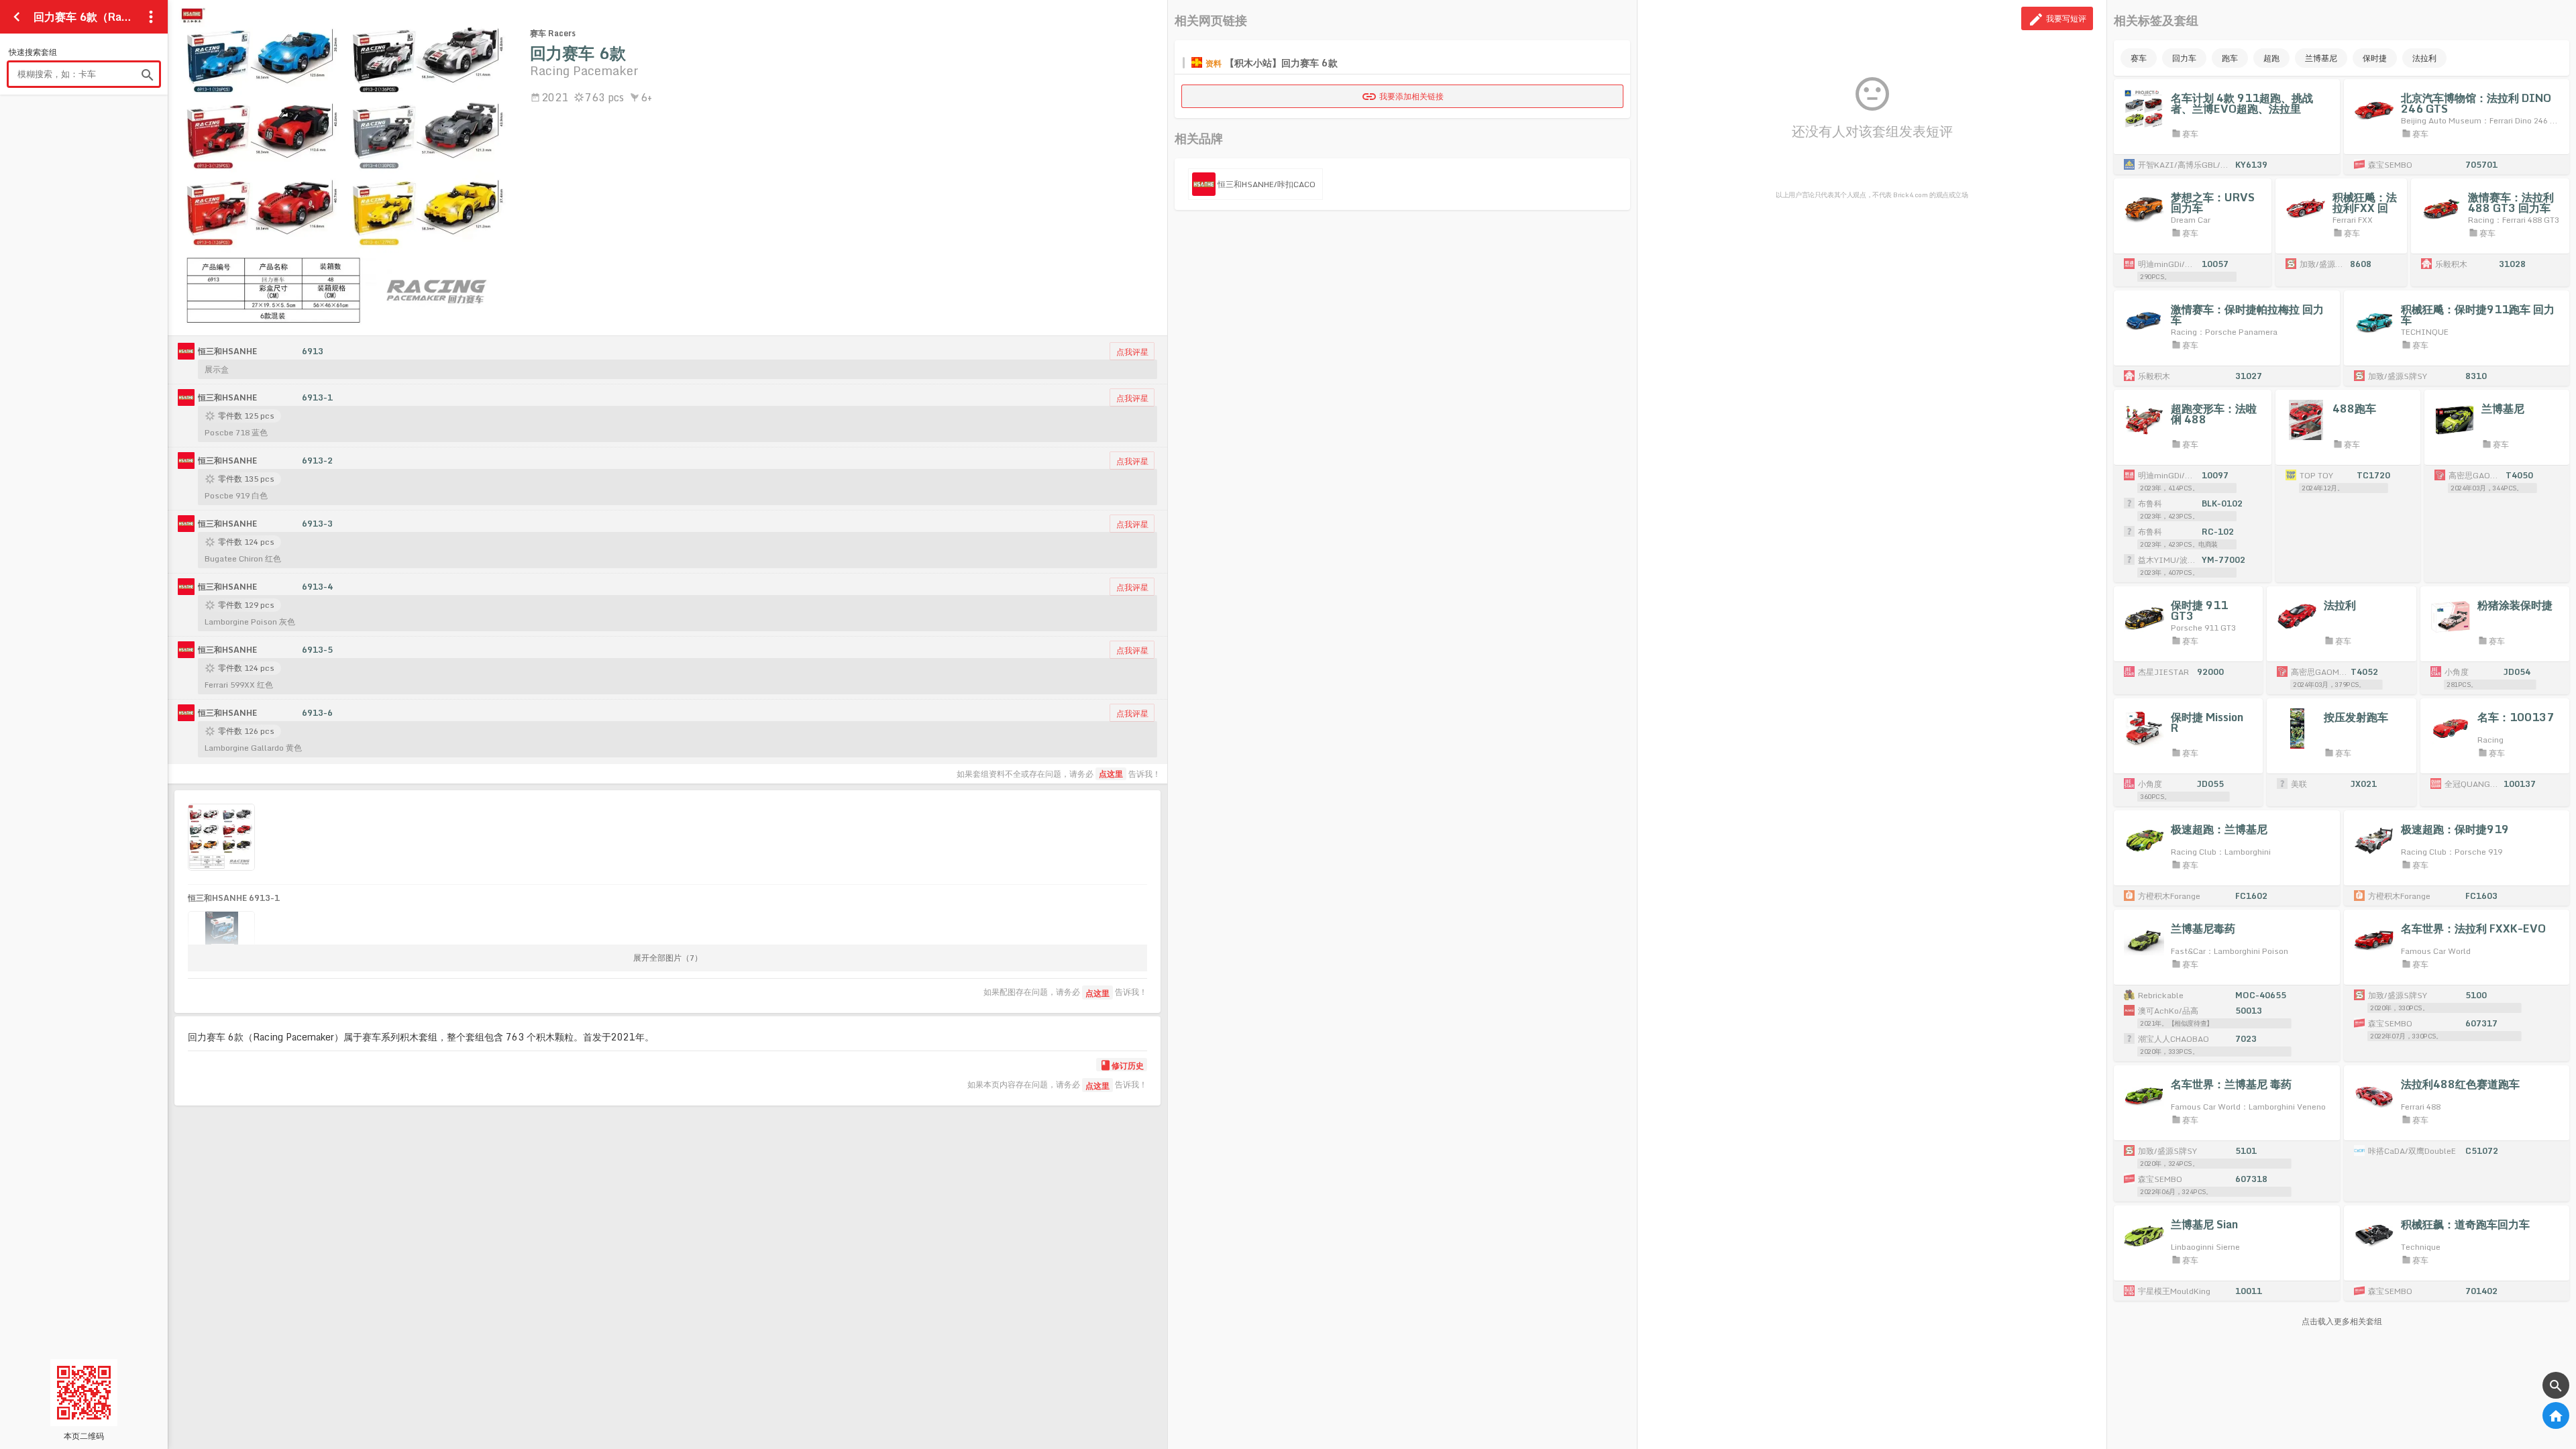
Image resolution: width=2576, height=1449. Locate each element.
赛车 (2139, 58)
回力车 (2184, 58)
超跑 (2271, 58)
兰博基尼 (2321, 58)
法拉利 (2424, 58)
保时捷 (2375, 58)
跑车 (2230, 58)
